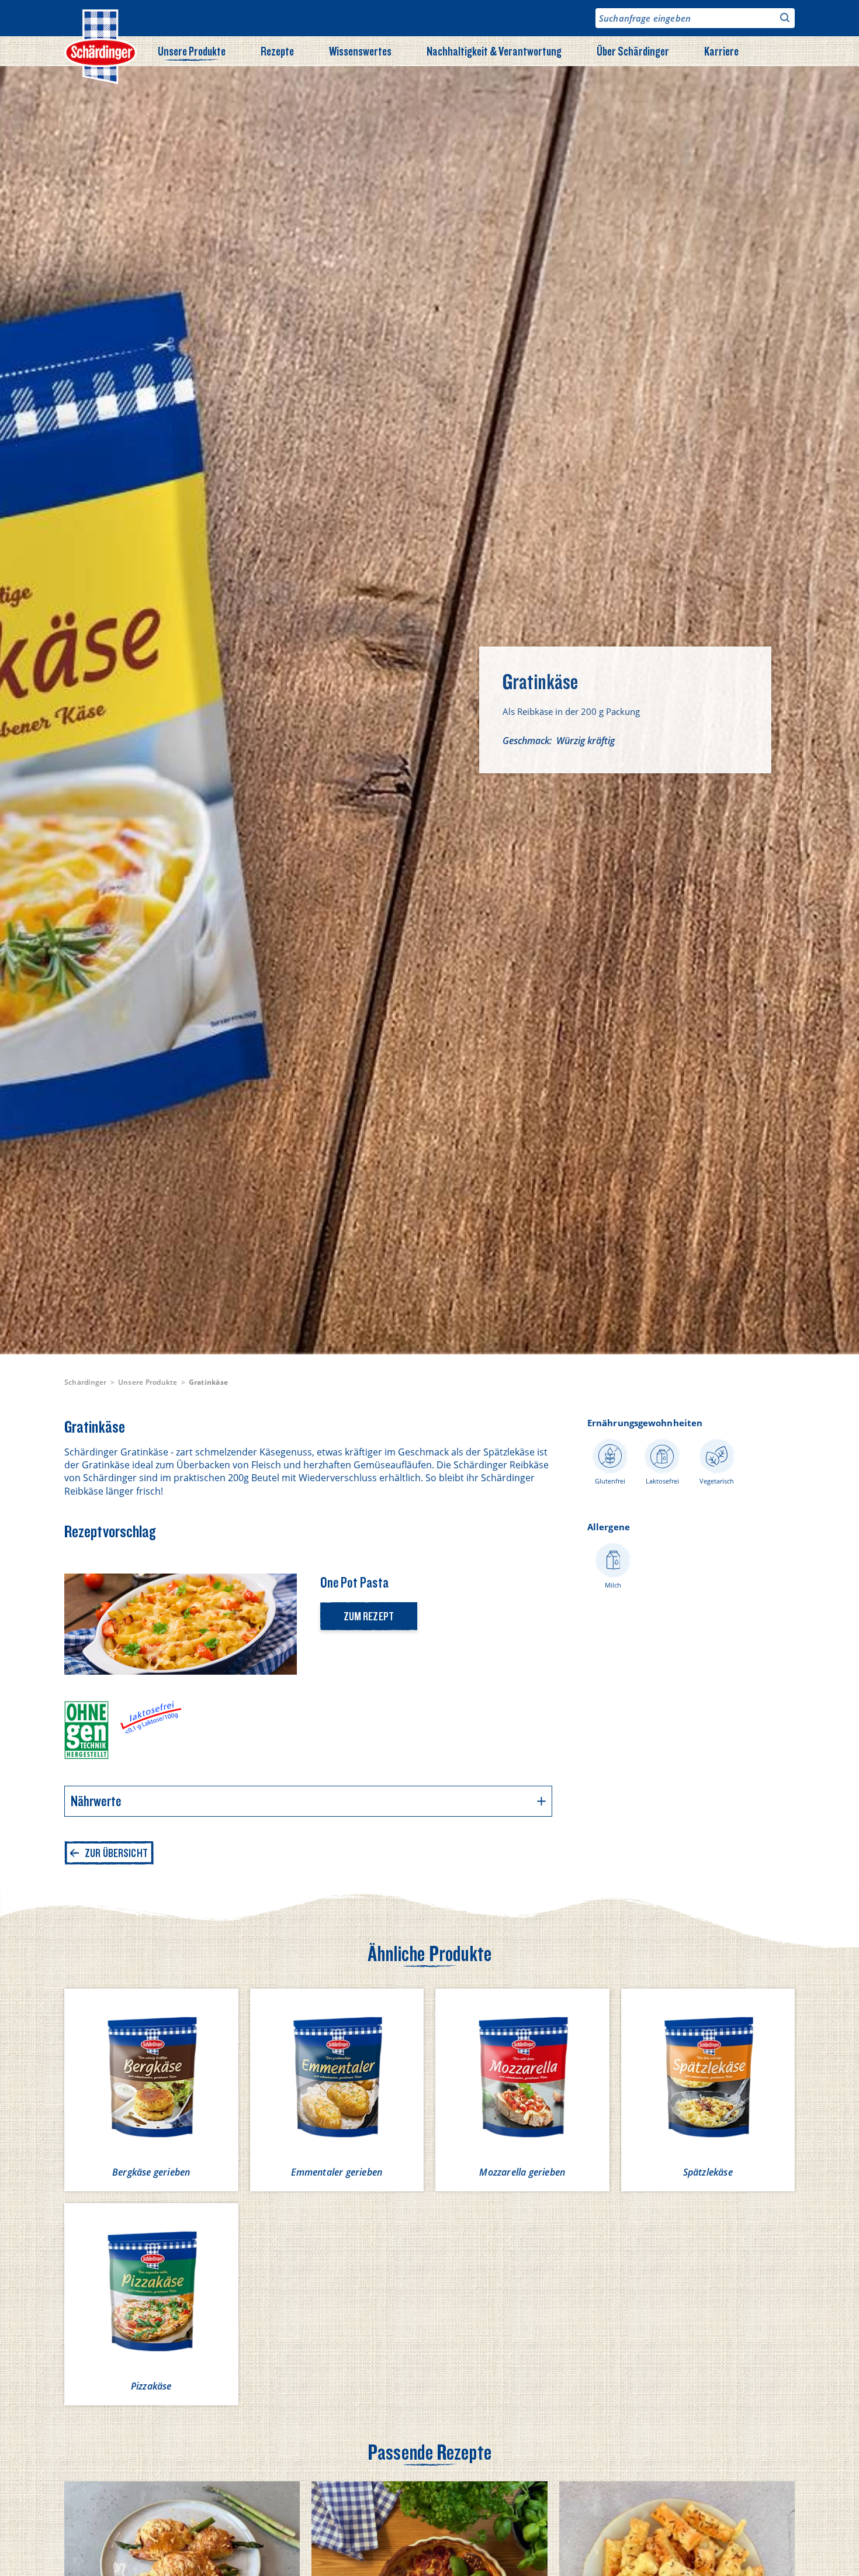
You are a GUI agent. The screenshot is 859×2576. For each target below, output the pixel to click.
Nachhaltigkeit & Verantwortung (494, 51)
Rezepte (277, 51)
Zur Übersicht (116, 1853)
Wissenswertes (360, 51)
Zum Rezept (369, 1616)
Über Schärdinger (633, 51)
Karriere (721, 51)
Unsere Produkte (192, 51)
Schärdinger (86, 1382)
